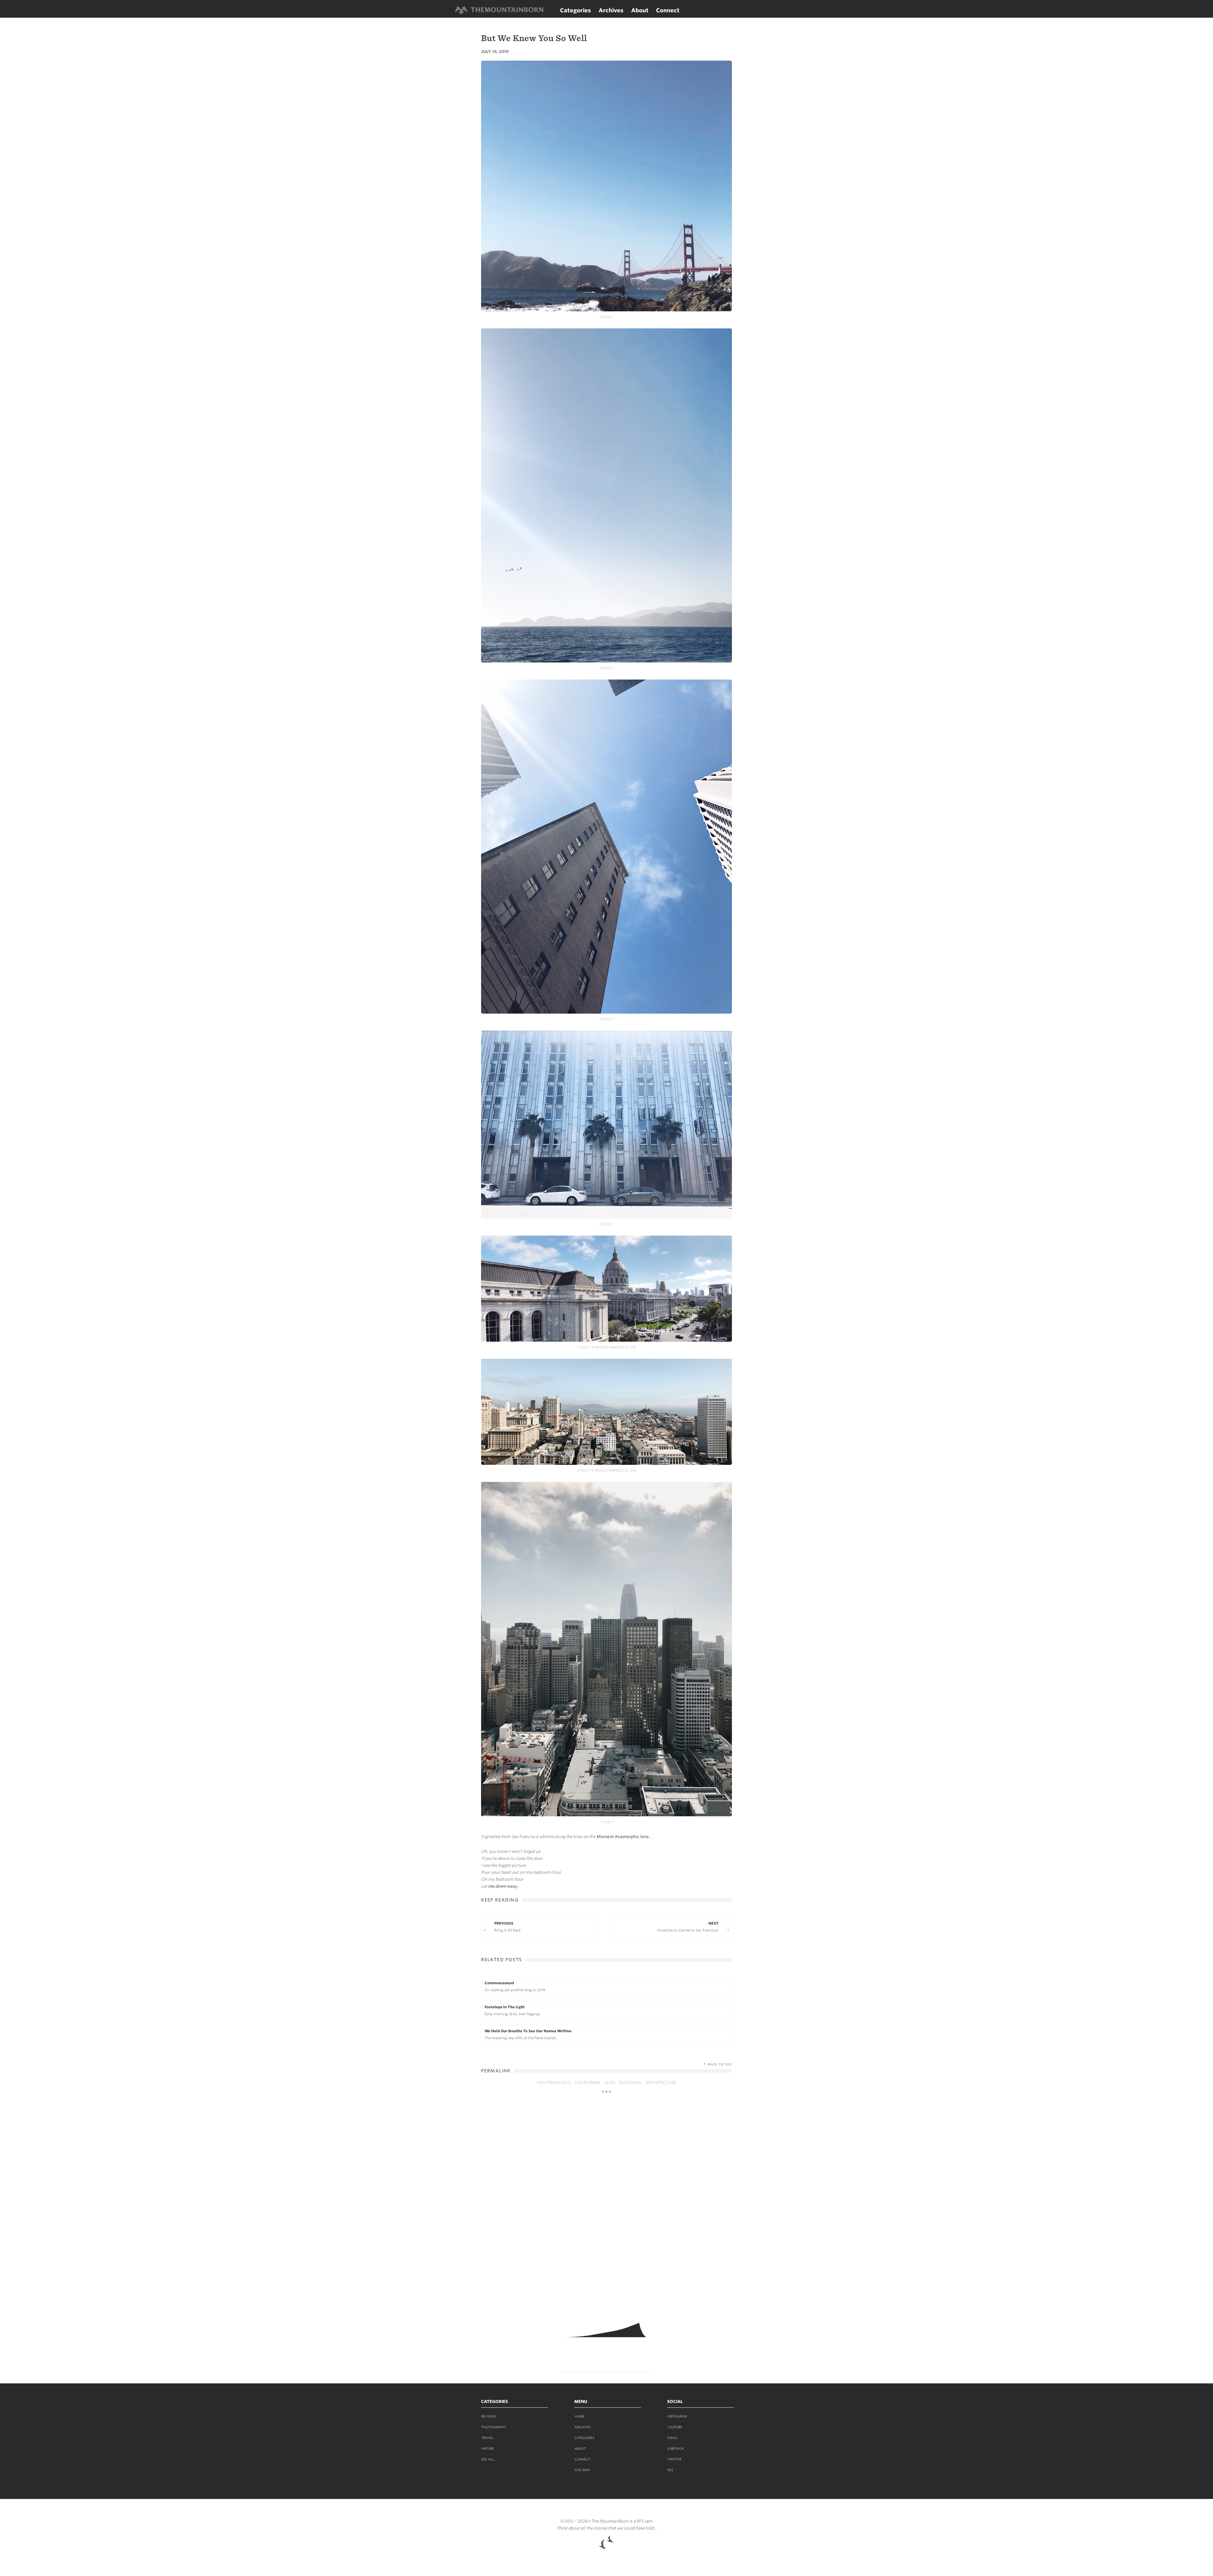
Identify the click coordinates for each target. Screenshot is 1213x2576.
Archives (611, 10)
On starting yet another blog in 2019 (515, 1986)
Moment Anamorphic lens (623, 1837)
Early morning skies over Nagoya (512, 2010)
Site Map (582, 2470)
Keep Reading (500, 1900)
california (588, 2083)
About (640, 10)
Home (580, 2416)
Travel (487, 2438)
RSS (670, 2470)
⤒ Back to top (718, 2064)
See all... (489, 2459)
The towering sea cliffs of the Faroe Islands (528, 2034)
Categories (576, 10)
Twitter (674, 2459)
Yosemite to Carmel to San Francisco (688, 1927)
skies (610, 2083)
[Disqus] (606, 2205)
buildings (630, 2083)
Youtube (675, 2427)
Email (673, 2438)
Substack (676, 2448)
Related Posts (501, 1960)
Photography (494, 2427)
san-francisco (554, 2083)
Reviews (489, 2416)
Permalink (496, 2071)
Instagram (677, 2416)
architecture (661, 2083)
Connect (668, 10)
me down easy (502, 1886)
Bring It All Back (508, 1927)
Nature (488, 2448)
